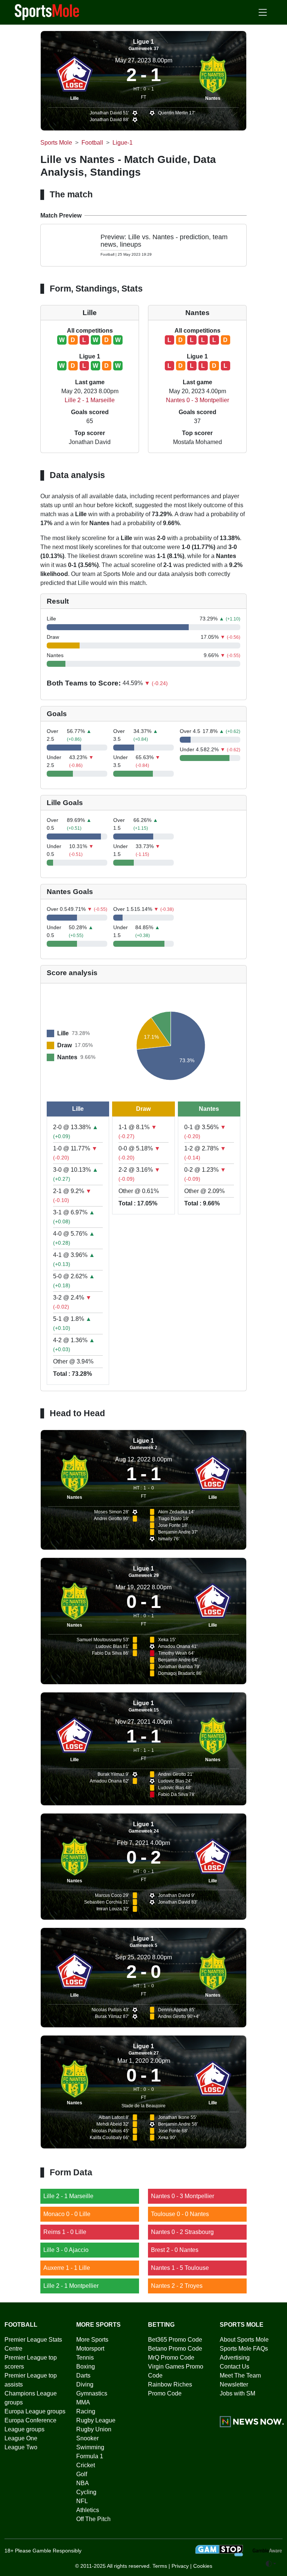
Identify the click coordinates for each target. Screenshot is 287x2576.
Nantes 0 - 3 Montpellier (197, 400)
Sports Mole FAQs (244, 2349)
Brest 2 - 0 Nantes (175, 2250)
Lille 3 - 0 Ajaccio (66, 2250)
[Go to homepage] (47, 12)
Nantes (213, 98)
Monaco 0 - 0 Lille (67, 2214)
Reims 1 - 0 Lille (65, 2232)
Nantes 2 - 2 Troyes (177, 2286)
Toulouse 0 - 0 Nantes (180, 2214)
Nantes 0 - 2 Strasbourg (182, 2232)
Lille (75, 98)
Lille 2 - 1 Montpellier (71, 2286)
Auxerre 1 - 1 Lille (67, 2268)
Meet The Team (240, 2375)
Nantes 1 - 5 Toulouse (180, 2268)
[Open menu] (263, 12)
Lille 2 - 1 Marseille (90, 400)
